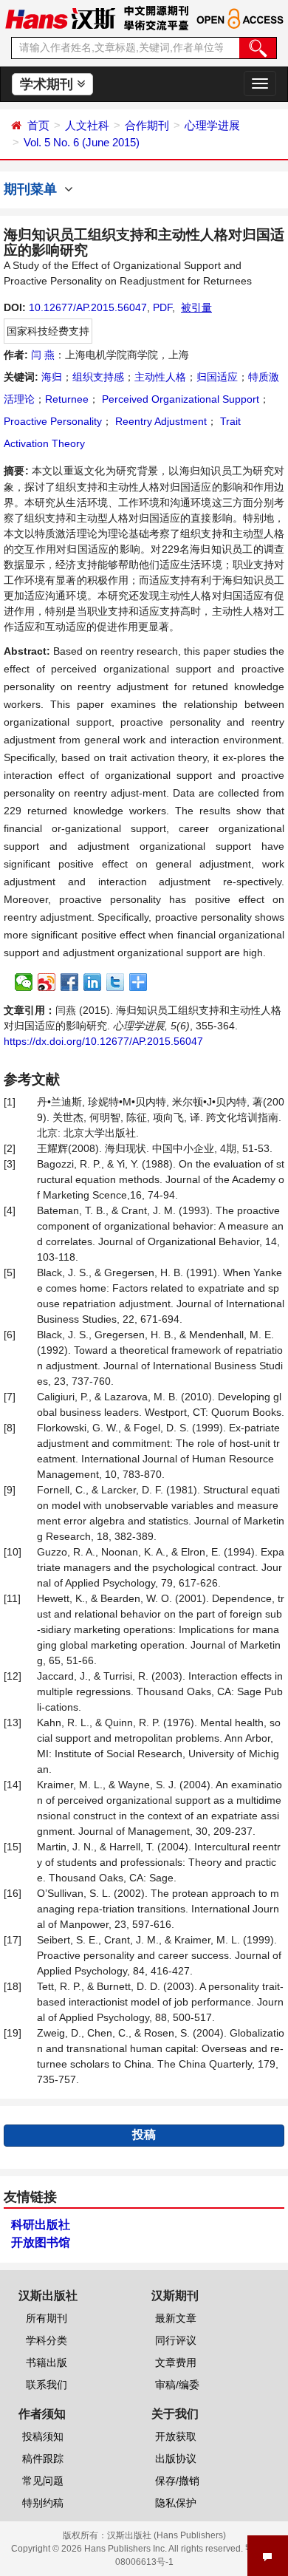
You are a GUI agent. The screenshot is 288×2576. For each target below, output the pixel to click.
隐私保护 (176, 2503)
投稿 (144, 2134)
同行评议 (176, 2340)
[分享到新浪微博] (47, 982)
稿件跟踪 (43, 2459)
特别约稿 (43, 2503)
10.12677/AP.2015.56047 (88, 307)
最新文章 (176, 2318)
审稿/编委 (177, 2385)
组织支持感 (98, 377)
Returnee (67, 399)
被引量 (196, 307)
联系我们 (47, 2385)
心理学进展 (212, 125)
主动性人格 (160, 377)
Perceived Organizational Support (179, 399)
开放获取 (176, 2436)
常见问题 (43, 2481)
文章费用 (176, 2362)
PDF (162, 307)
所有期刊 (47, 2318)
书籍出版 (47, 2362)
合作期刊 (147, 125)
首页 (38, 125)
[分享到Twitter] (116, 982)
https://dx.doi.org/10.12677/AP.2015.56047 (103, 1041)
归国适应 (217, 377)
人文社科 (87, 125)
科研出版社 (41, 2225)
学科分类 (47, 2340)
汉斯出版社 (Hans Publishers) (167, 2535)
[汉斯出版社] (60, 18)
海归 (52, 377)
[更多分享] (138, 982)
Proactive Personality (53, 421)
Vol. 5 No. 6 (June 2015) (82, 142)
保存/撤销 (177, 2481)
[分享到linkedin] (93, 982)
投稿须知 (43, 2436)
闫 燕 (43, 355)
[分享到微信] (24, 982)
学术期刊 (48, 84)
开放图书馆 (41, 2242)
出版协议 (176, 2459)
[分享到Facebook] (70, 982)
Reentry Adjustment (160, 421)
